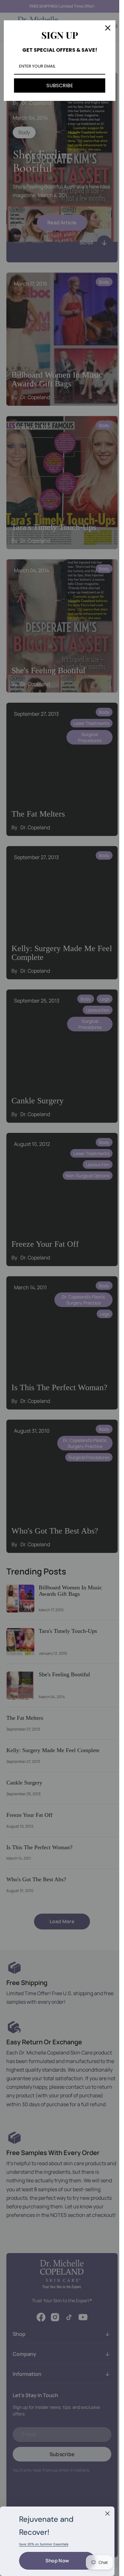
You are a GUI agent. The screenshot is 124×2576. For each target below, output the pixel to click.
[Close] (107, 2514)
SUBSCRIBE (60, 85)
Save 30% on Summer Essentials (44, 2544)
